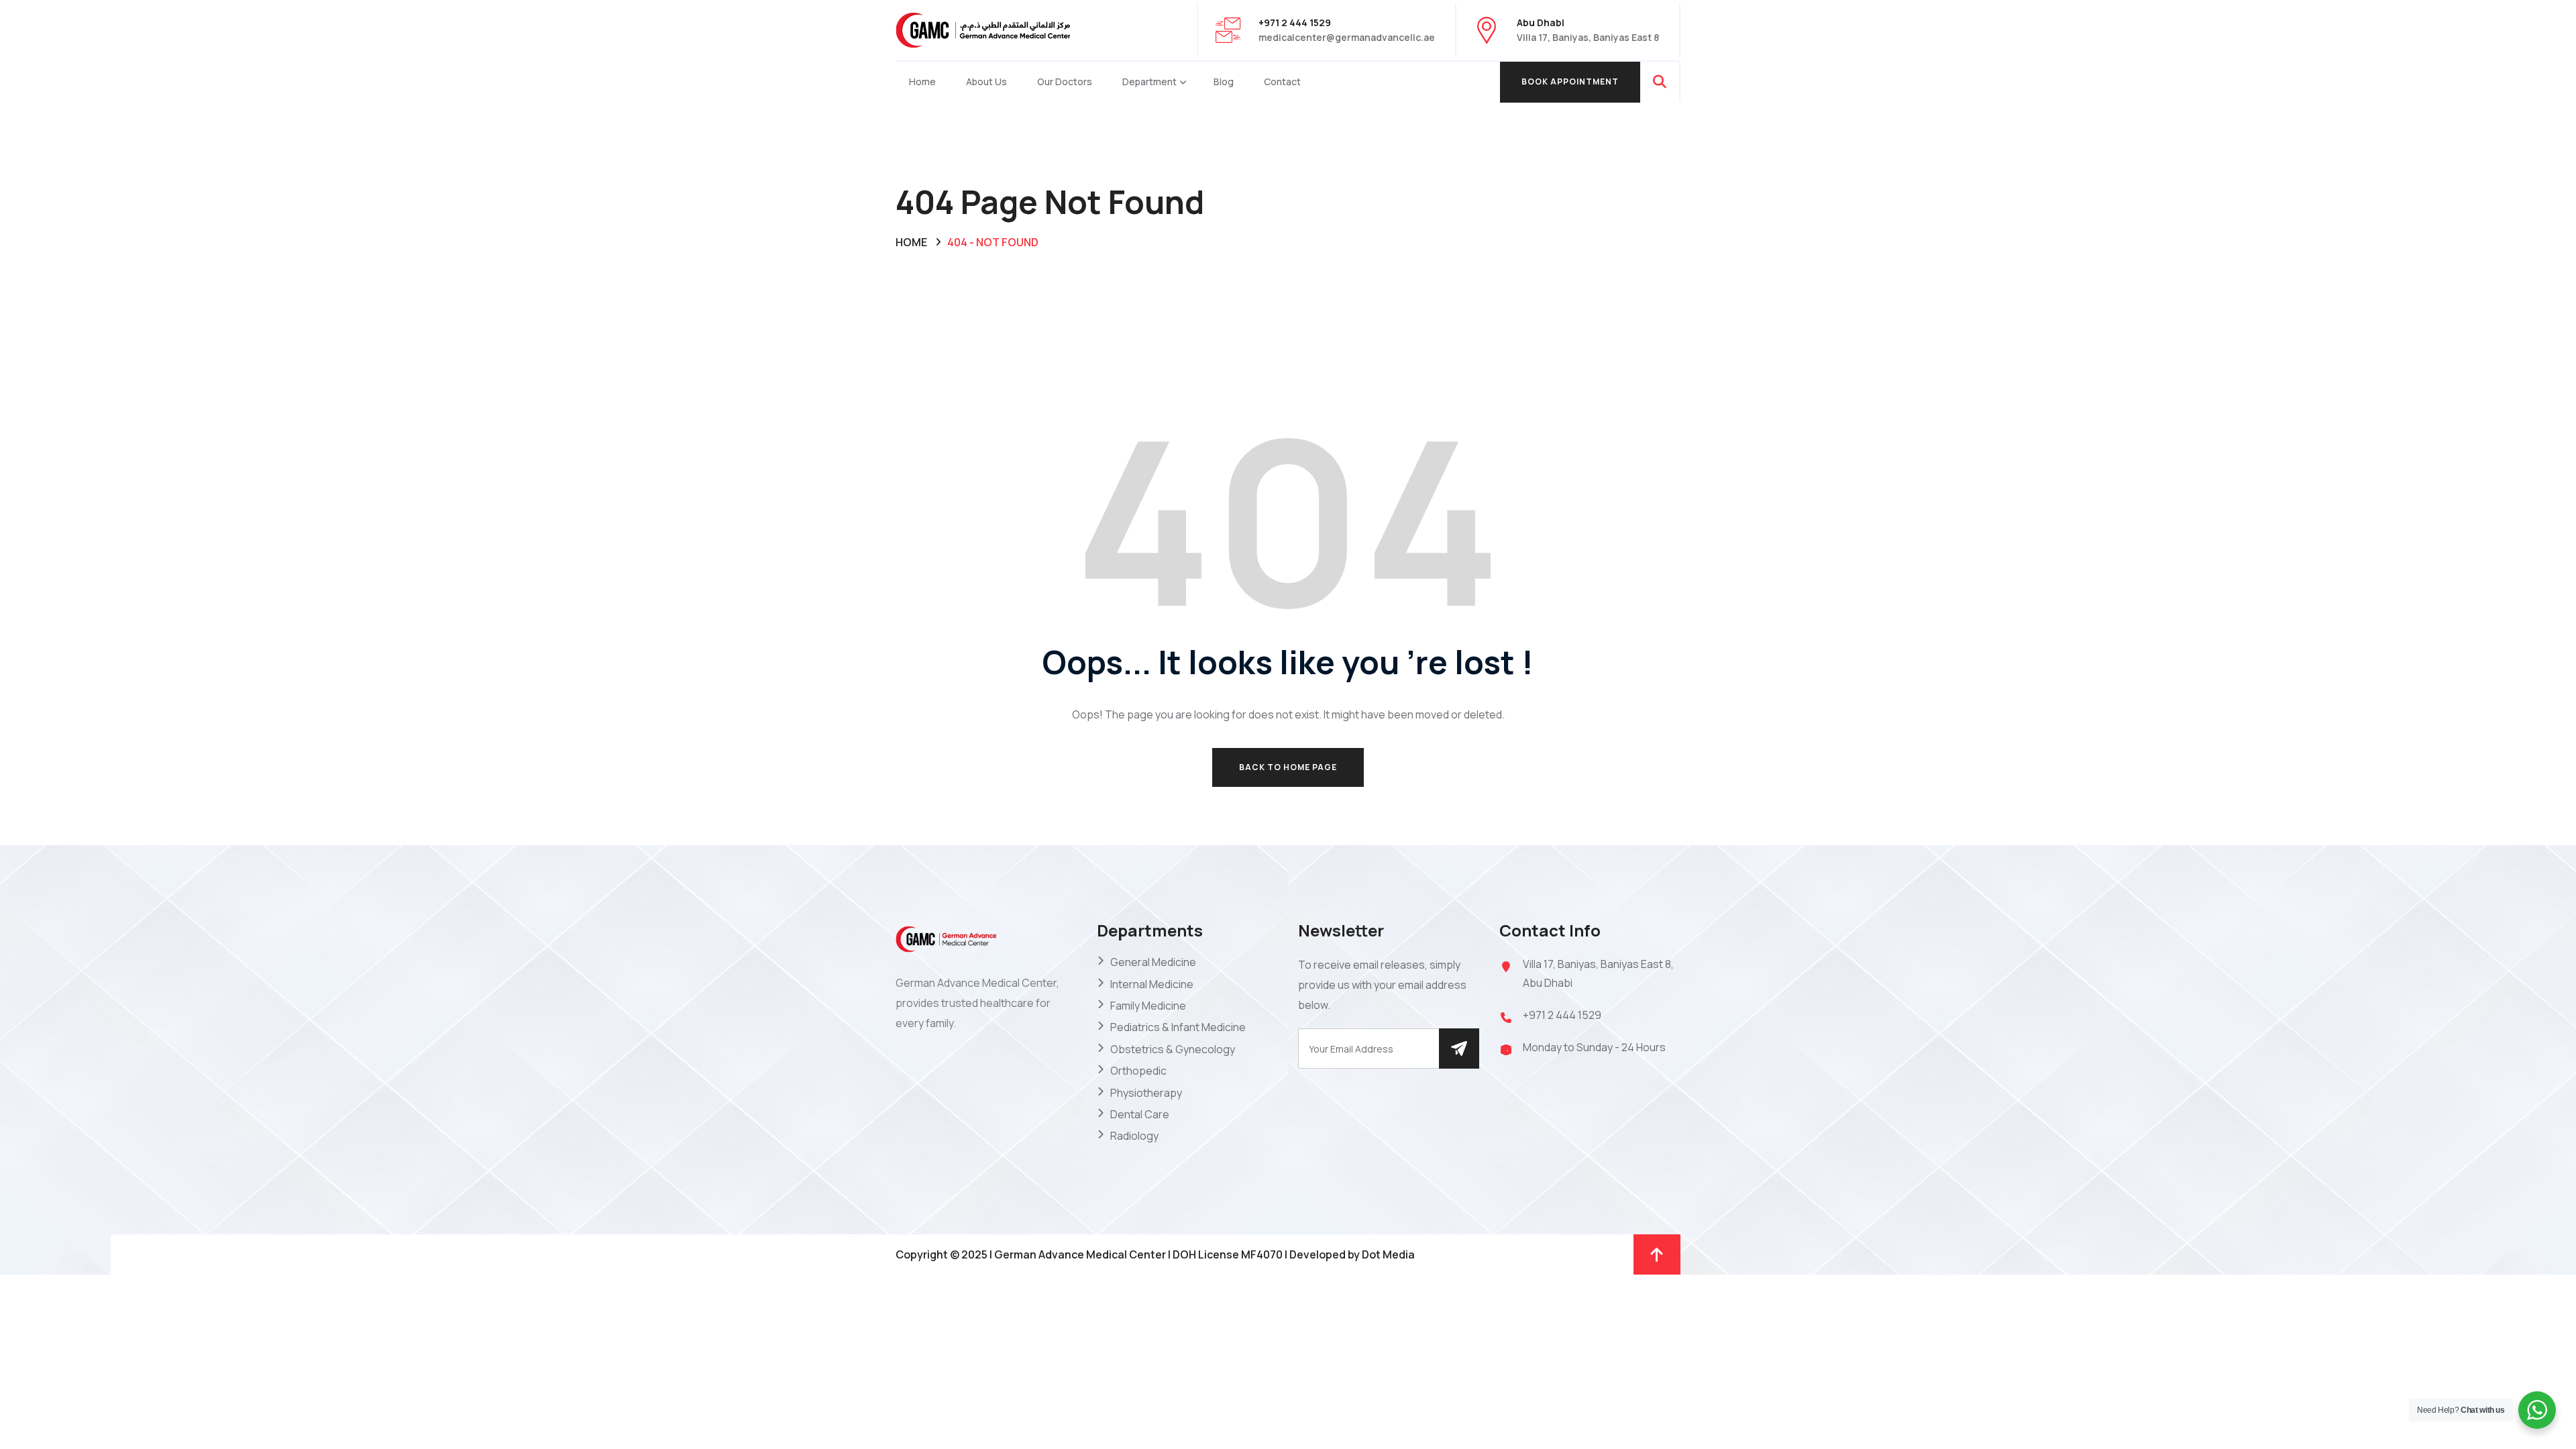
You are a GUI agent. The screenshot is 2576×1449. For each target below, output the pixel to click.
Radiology (1134, 1136)
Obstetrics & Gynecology (1173, 1049)
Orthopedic (1138, 1071)
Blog (1224, 82)
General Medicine (1153, 962)
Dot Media (1388, 1254)
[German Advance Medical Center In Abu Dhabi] (983, 29)
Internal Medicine (1152, 984)
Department (1149, 82)
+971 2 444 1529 (1562, 1015)
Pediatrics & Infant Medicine (1178, 1027)
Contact (1282, 82)
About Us (986, 82)
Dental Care (1140, 1114)
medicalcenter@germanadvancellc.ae (1347, 37)
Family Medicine (1148, 1006)
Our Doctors (1065, 82)
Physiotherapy (1146, 1093)
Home (922, 82)
